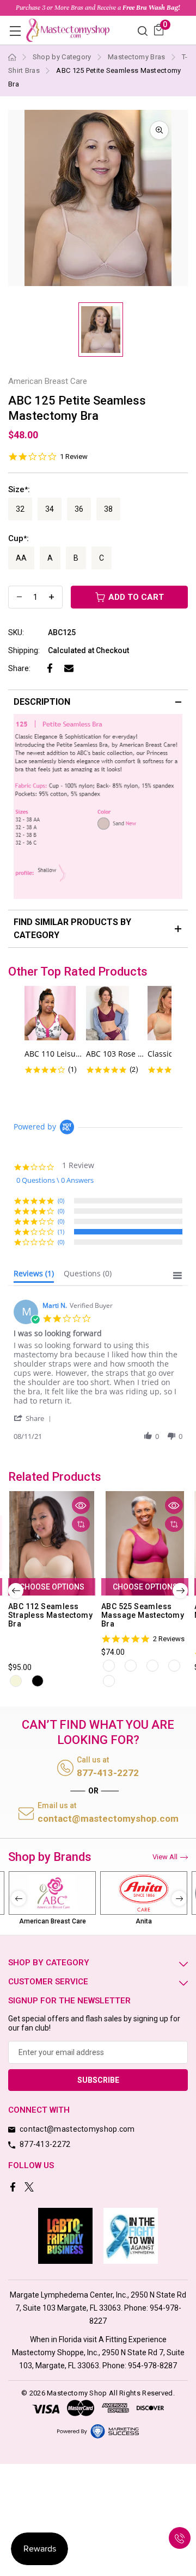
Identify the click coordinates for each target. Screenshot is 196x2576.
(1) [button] (61, 1231)
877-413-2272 (108, 1773)
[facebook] (14, 2188)
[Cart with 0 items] (159, 30)
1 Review (74, 457)
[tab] (34, 1276)
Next (180, 1591)
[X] (30, 2188)
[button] (34, 1418)
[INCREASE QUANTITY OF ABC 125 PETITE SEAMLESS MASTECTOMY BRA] (51, 597)
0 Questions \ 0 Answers (55, 1180)
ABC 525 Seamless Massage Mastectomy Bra (143, 1615)
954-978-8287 (152, 2366)
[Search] (143, 30)
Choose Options (52, 1587)
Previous (16, 1591)
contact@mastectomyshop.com (108, 1818)
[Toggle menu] (15, 31)
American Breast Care (53, 1921)
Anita (144, 1921)
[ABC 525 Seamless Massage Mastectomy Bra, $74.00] (145, 1543)
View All (165, 1857)
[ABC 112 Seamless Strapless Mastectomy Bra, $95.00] (52, 1543)
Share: (19, 668)
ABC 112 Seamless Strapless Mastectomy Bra (50, 1615)
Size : (19, 489)
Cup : (19, 538)
